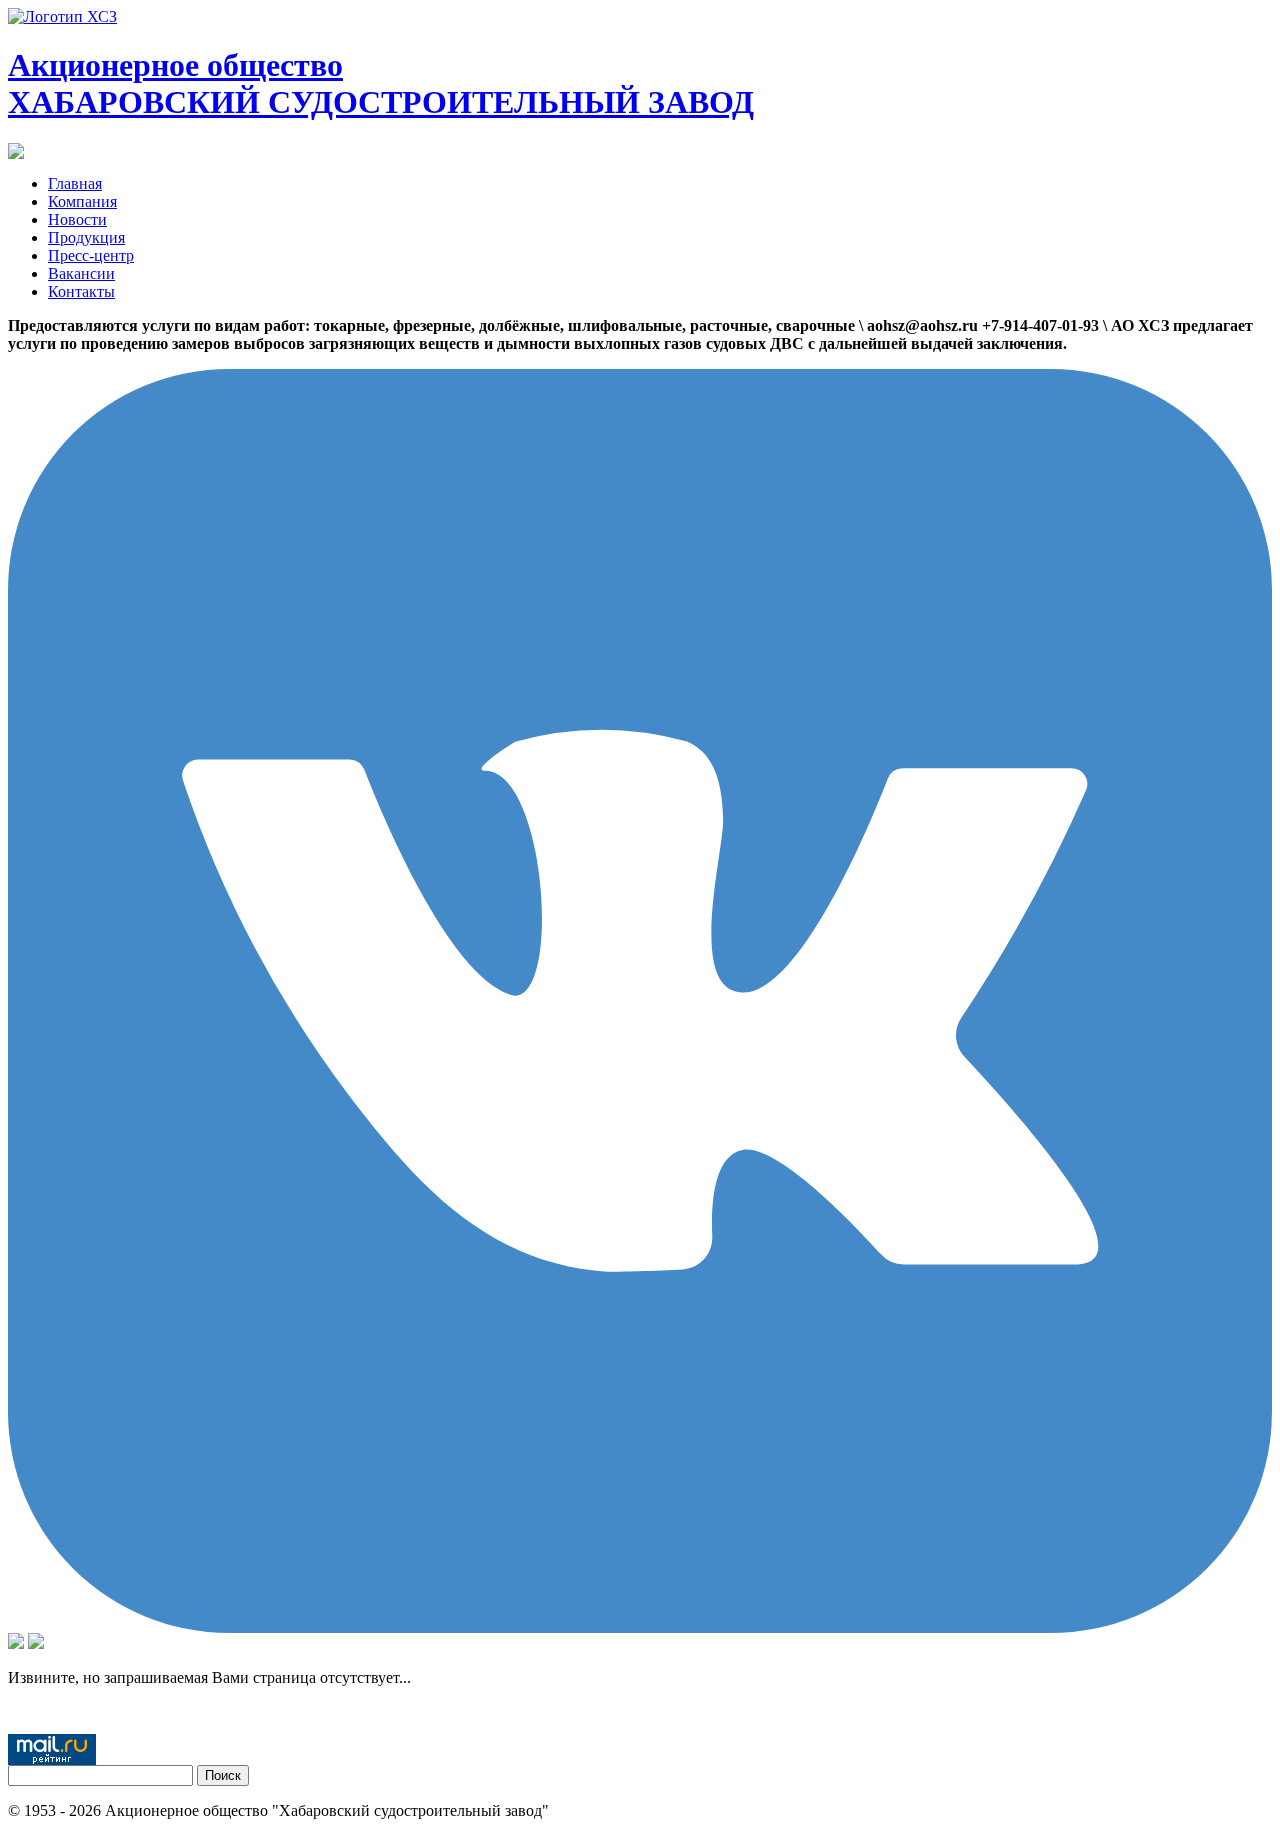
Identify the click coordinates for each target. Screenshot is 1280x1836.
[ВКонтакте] (640, 1627)
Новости (77, 219)
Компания (82, 201)
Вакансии (81, 273)
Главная (75, 183)
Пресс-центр (91, 255)
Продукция (86, 237)
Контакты (81, 291)
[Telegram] (36, 1643)
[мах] (16, 1643)
